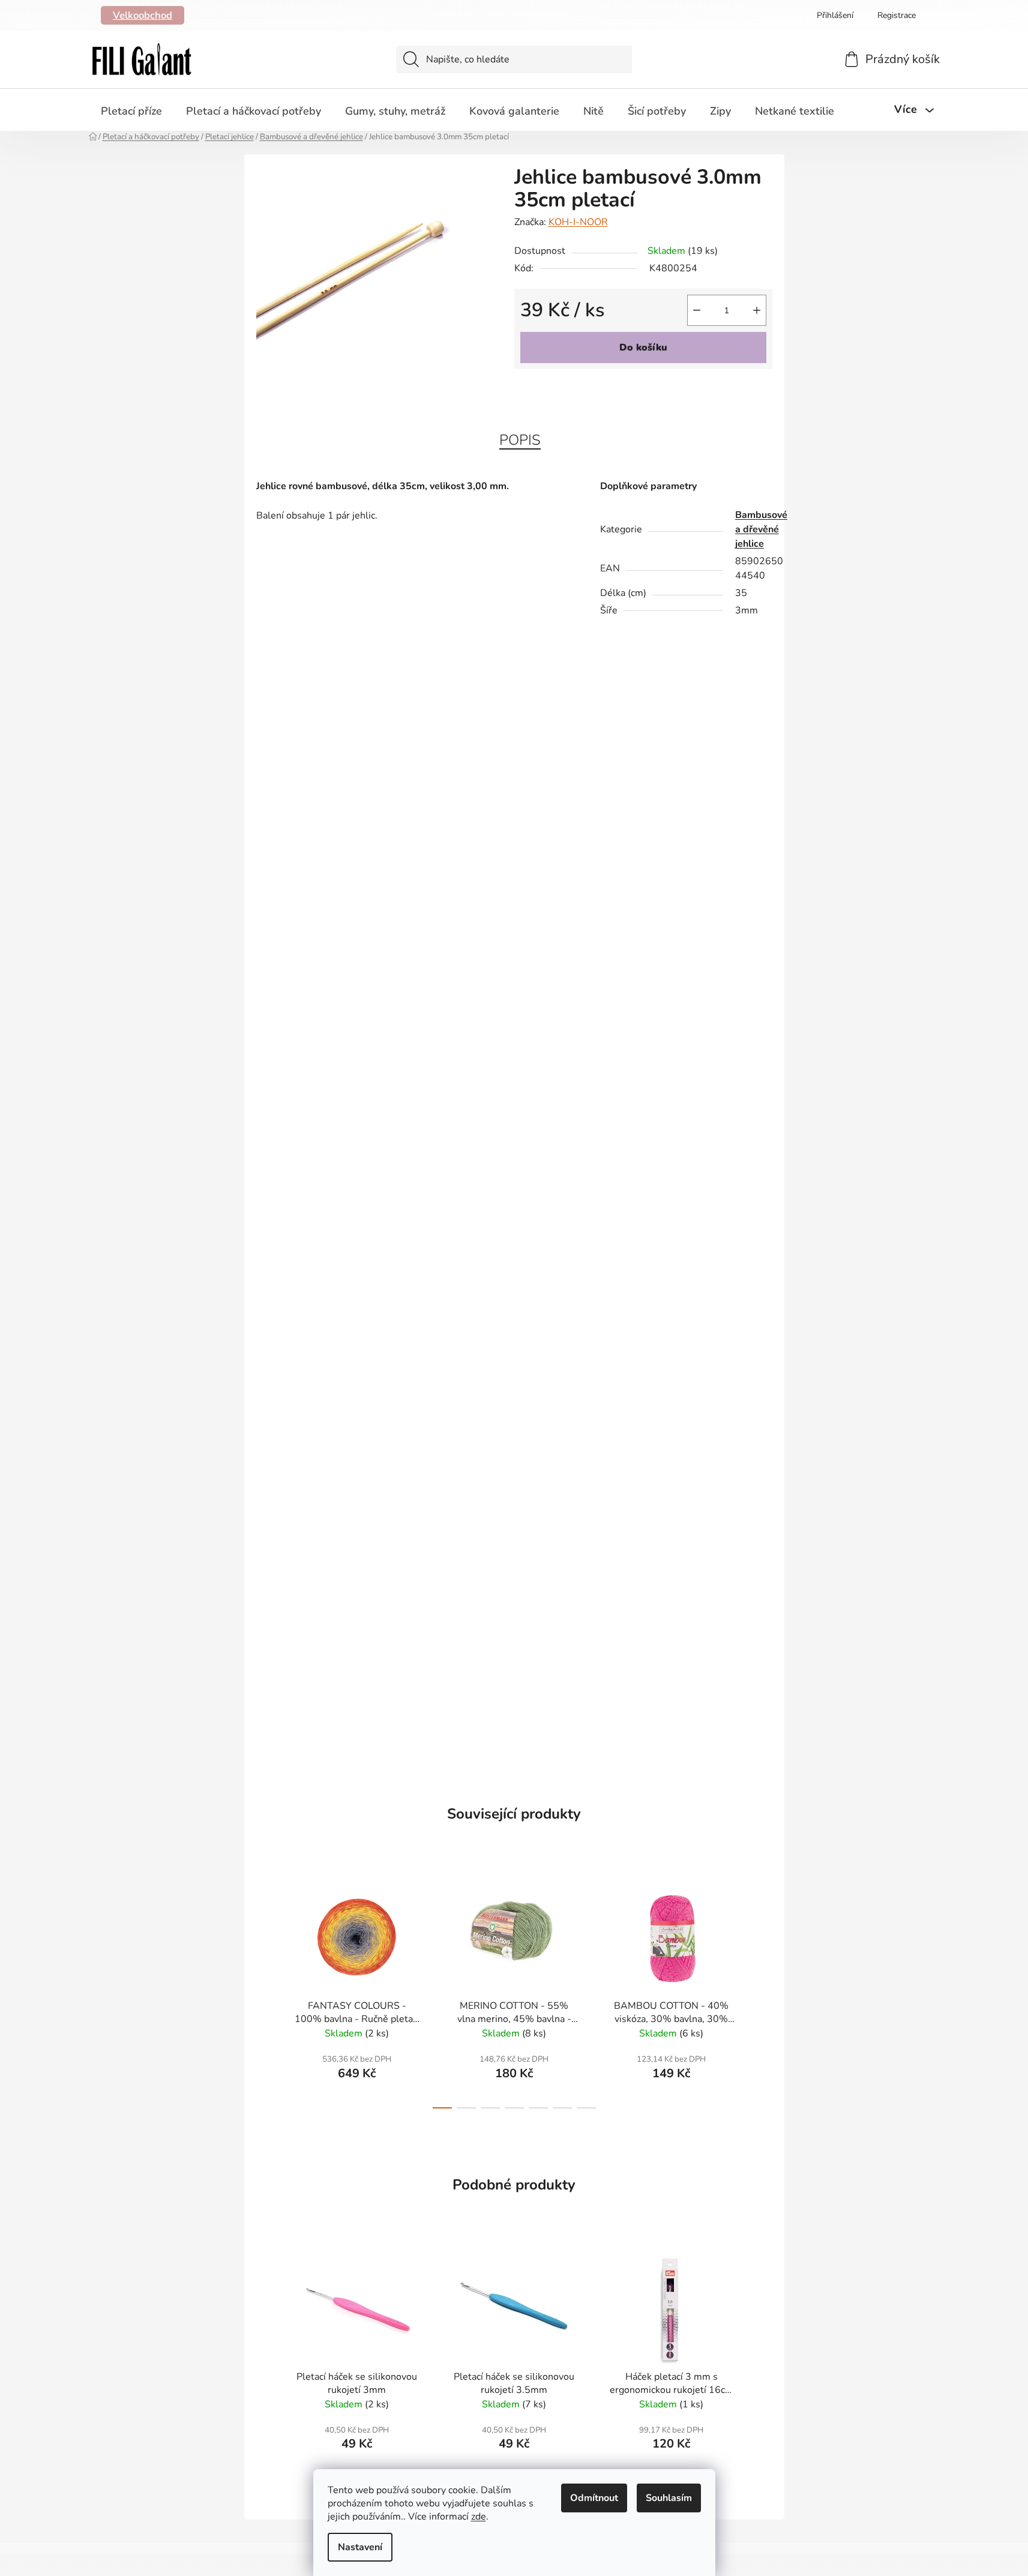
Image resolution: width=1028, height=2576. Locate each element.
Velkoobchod (143, 15)
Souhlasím (669, 2498)
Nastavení (360, 2547)
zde (479, 2517)
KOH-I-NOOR (578, 222)
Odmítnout (594, 2498)
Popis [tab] (520, 440)
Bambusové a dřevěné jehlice (761, 529)
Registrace (897, 15)
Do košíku (643, 348)
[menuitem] (131, 111)
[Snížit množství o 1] (697, 310)
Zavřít (583, 389)
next (763, 1993)
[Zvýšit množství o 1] (757, 310)
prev (266, 1993)
